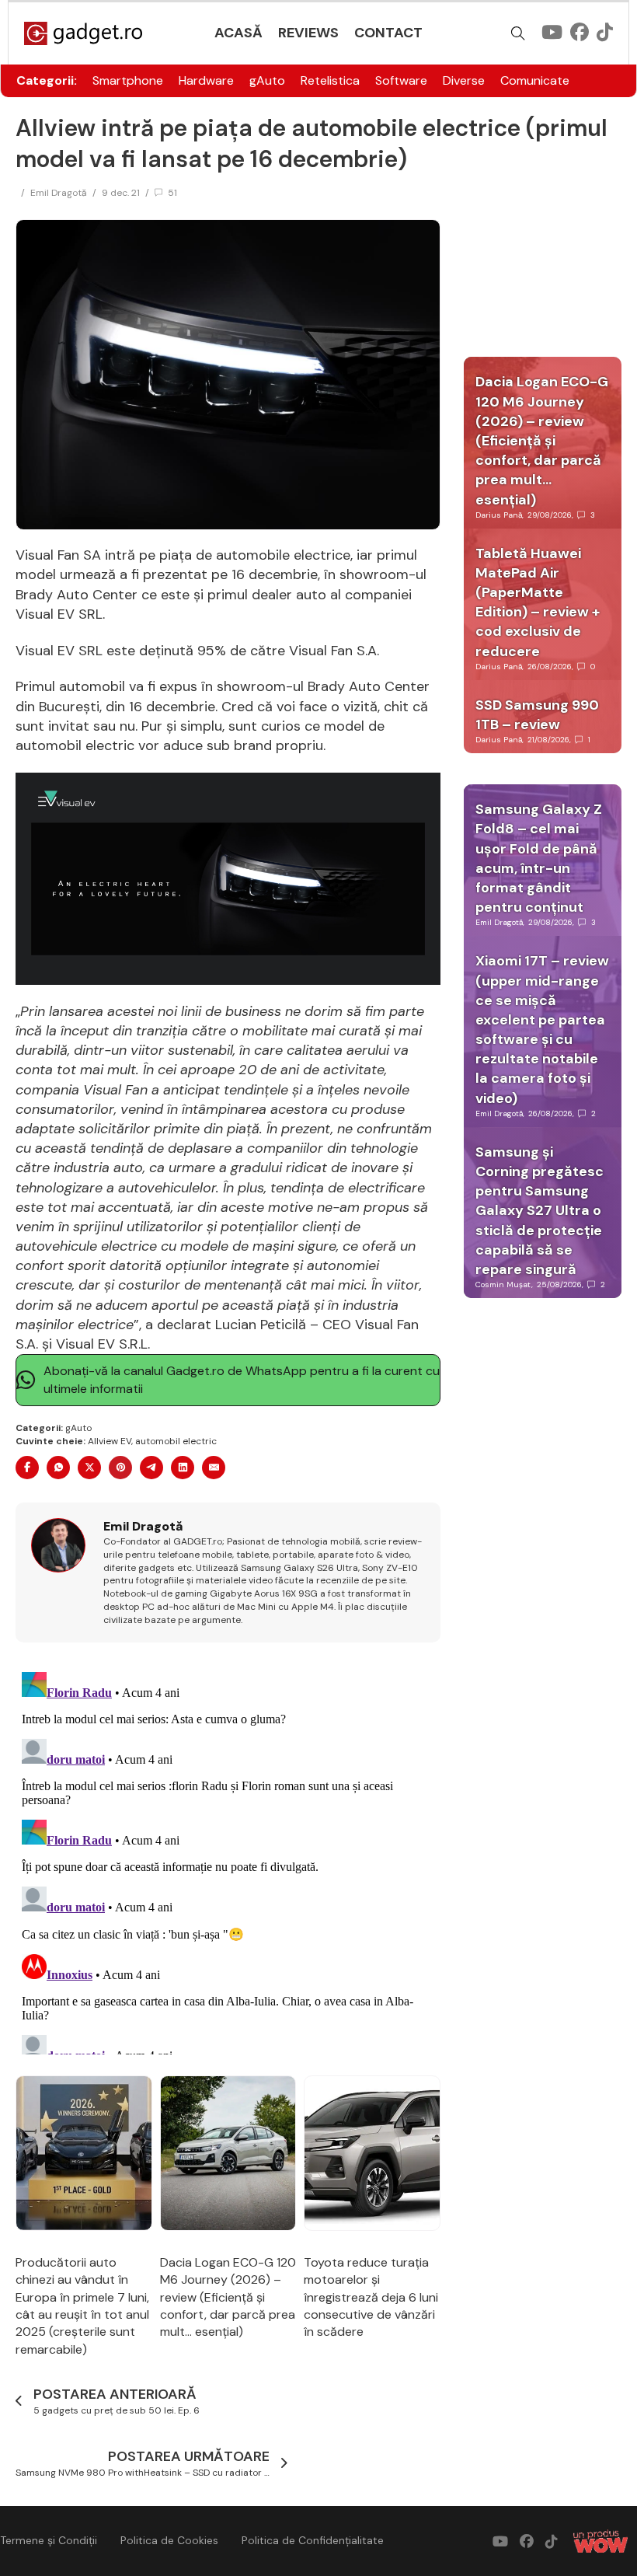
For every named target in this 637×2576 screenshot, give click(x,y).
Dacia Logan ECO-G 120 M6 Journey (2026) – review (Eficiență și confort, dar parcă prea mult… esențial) (228, 2297)
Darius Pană (499, 515)
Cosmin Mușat (503, 1285)
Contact (388, 33)
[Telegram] (151, 1468)
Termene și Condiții (49, 2540)
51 (172, 193)
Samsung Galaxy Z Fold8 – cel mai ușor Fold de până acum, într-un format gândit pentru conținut (539, 858)
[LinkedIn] (183, 1468)
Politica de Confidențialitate (313, 2540)
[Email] (214, 1468)
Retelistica (330, 80)
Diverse (464, 80)
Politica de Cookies (169, 2540)
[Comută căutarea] (518, 33)
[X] (89, 1468)
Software (401, 80)
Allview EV (110, 1441)
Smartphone (128, 80)
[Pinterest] (120, 1468)
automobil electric (176, 1441)
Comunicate (535, 80)
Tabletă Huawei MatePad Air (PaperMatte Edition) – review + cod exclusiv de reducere (538, 602)
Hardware (206, 80)
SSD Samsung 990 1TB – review (537, 715)
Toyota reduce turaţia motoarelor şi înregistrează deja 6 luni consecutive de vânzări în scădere (371, 2297)
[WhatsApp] (58, 1468)
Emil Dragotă (59, 193)
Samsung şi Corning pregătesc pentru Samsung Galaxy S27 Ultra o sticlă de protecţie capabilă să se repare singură (540, 1211)
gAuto (267, 80)
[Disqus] (228, 1860)
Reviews (308, 33)
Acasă (238, 33)
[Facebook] (27, 1468)
